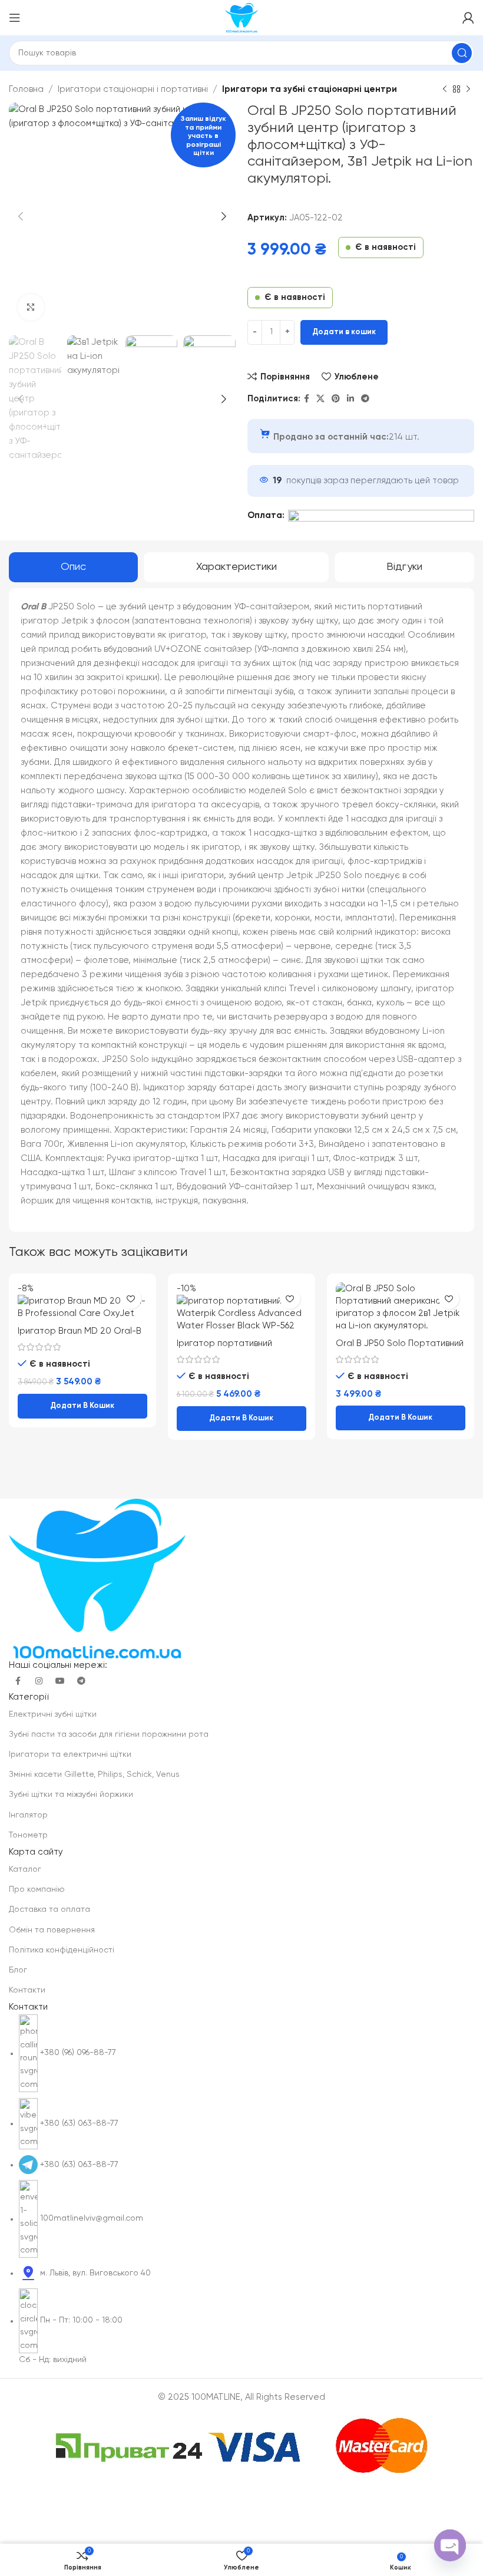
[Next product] (468, 90)
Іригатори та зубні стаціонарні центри (310, 89)
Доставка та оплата (49, 1909)
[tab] (73, 568)
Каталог (25, 1869)
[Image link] (97, 1578)
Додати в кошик (344, 332)
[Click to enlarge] (31, 307)
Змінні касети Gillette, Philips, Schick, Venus (94, 1774)
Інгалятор (28, 1815)
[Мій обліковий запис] (468, 18)
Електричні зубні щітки (53, 1714)
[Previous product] (445, 90)
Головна (26, 89)
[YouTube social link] (60, 1681)
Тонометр (28, 1835)
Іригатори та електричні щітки (70, 1754)
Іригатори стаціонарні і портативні (133, 89)
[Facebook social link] (307, 399)
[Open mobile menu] (15, 18)
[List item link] (241, 2190)
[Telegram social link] (365, 399)
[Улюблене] (131, 1299)
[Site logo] (241, 17)
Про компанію (37, 1889)
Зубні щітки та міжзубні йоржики (71, 1795)
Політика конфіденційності (62, 1950)
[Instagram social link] (39, 1681)
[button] (82, 1406)
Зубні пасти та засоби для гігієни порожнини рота (109, 1734)
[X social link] (320, 399)
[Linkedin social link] (350, 399)
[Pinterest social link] (336, 399)
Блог (18, 1970)
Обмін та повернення (52, 1930)
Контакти (27, 1990)
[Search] (462, 53)
